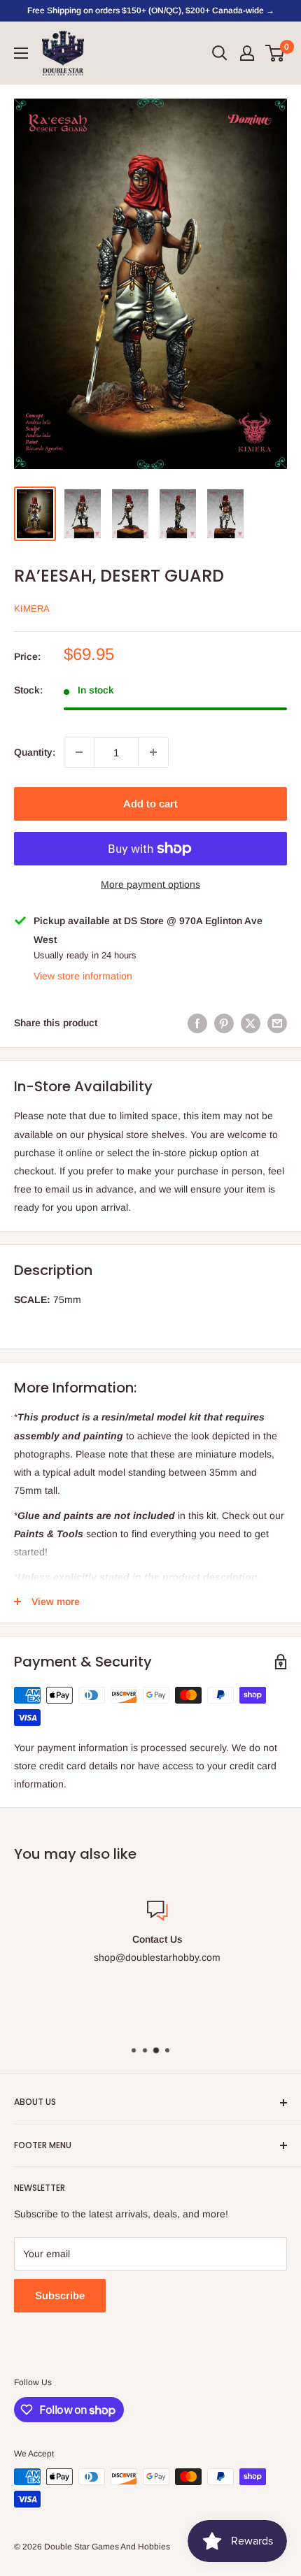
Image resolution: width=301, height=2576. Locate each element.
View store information (83, 976)
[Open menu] (21, 53)
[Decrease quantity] (79, 752)
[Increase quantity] (153, 752)
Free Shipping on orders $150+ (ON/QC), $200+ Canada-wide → (151, 10)
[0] (275, 53)
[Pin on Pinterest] (224, 1023)
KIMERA (32, 609)
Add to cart (150, 804)
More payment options (150, 884)
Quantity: (35, 752)
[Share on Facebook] (197, 1023)
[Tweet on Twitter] (251, 1023)
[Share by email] (277, 1023)
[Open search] (220, 53)
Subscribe (60, 2295)
